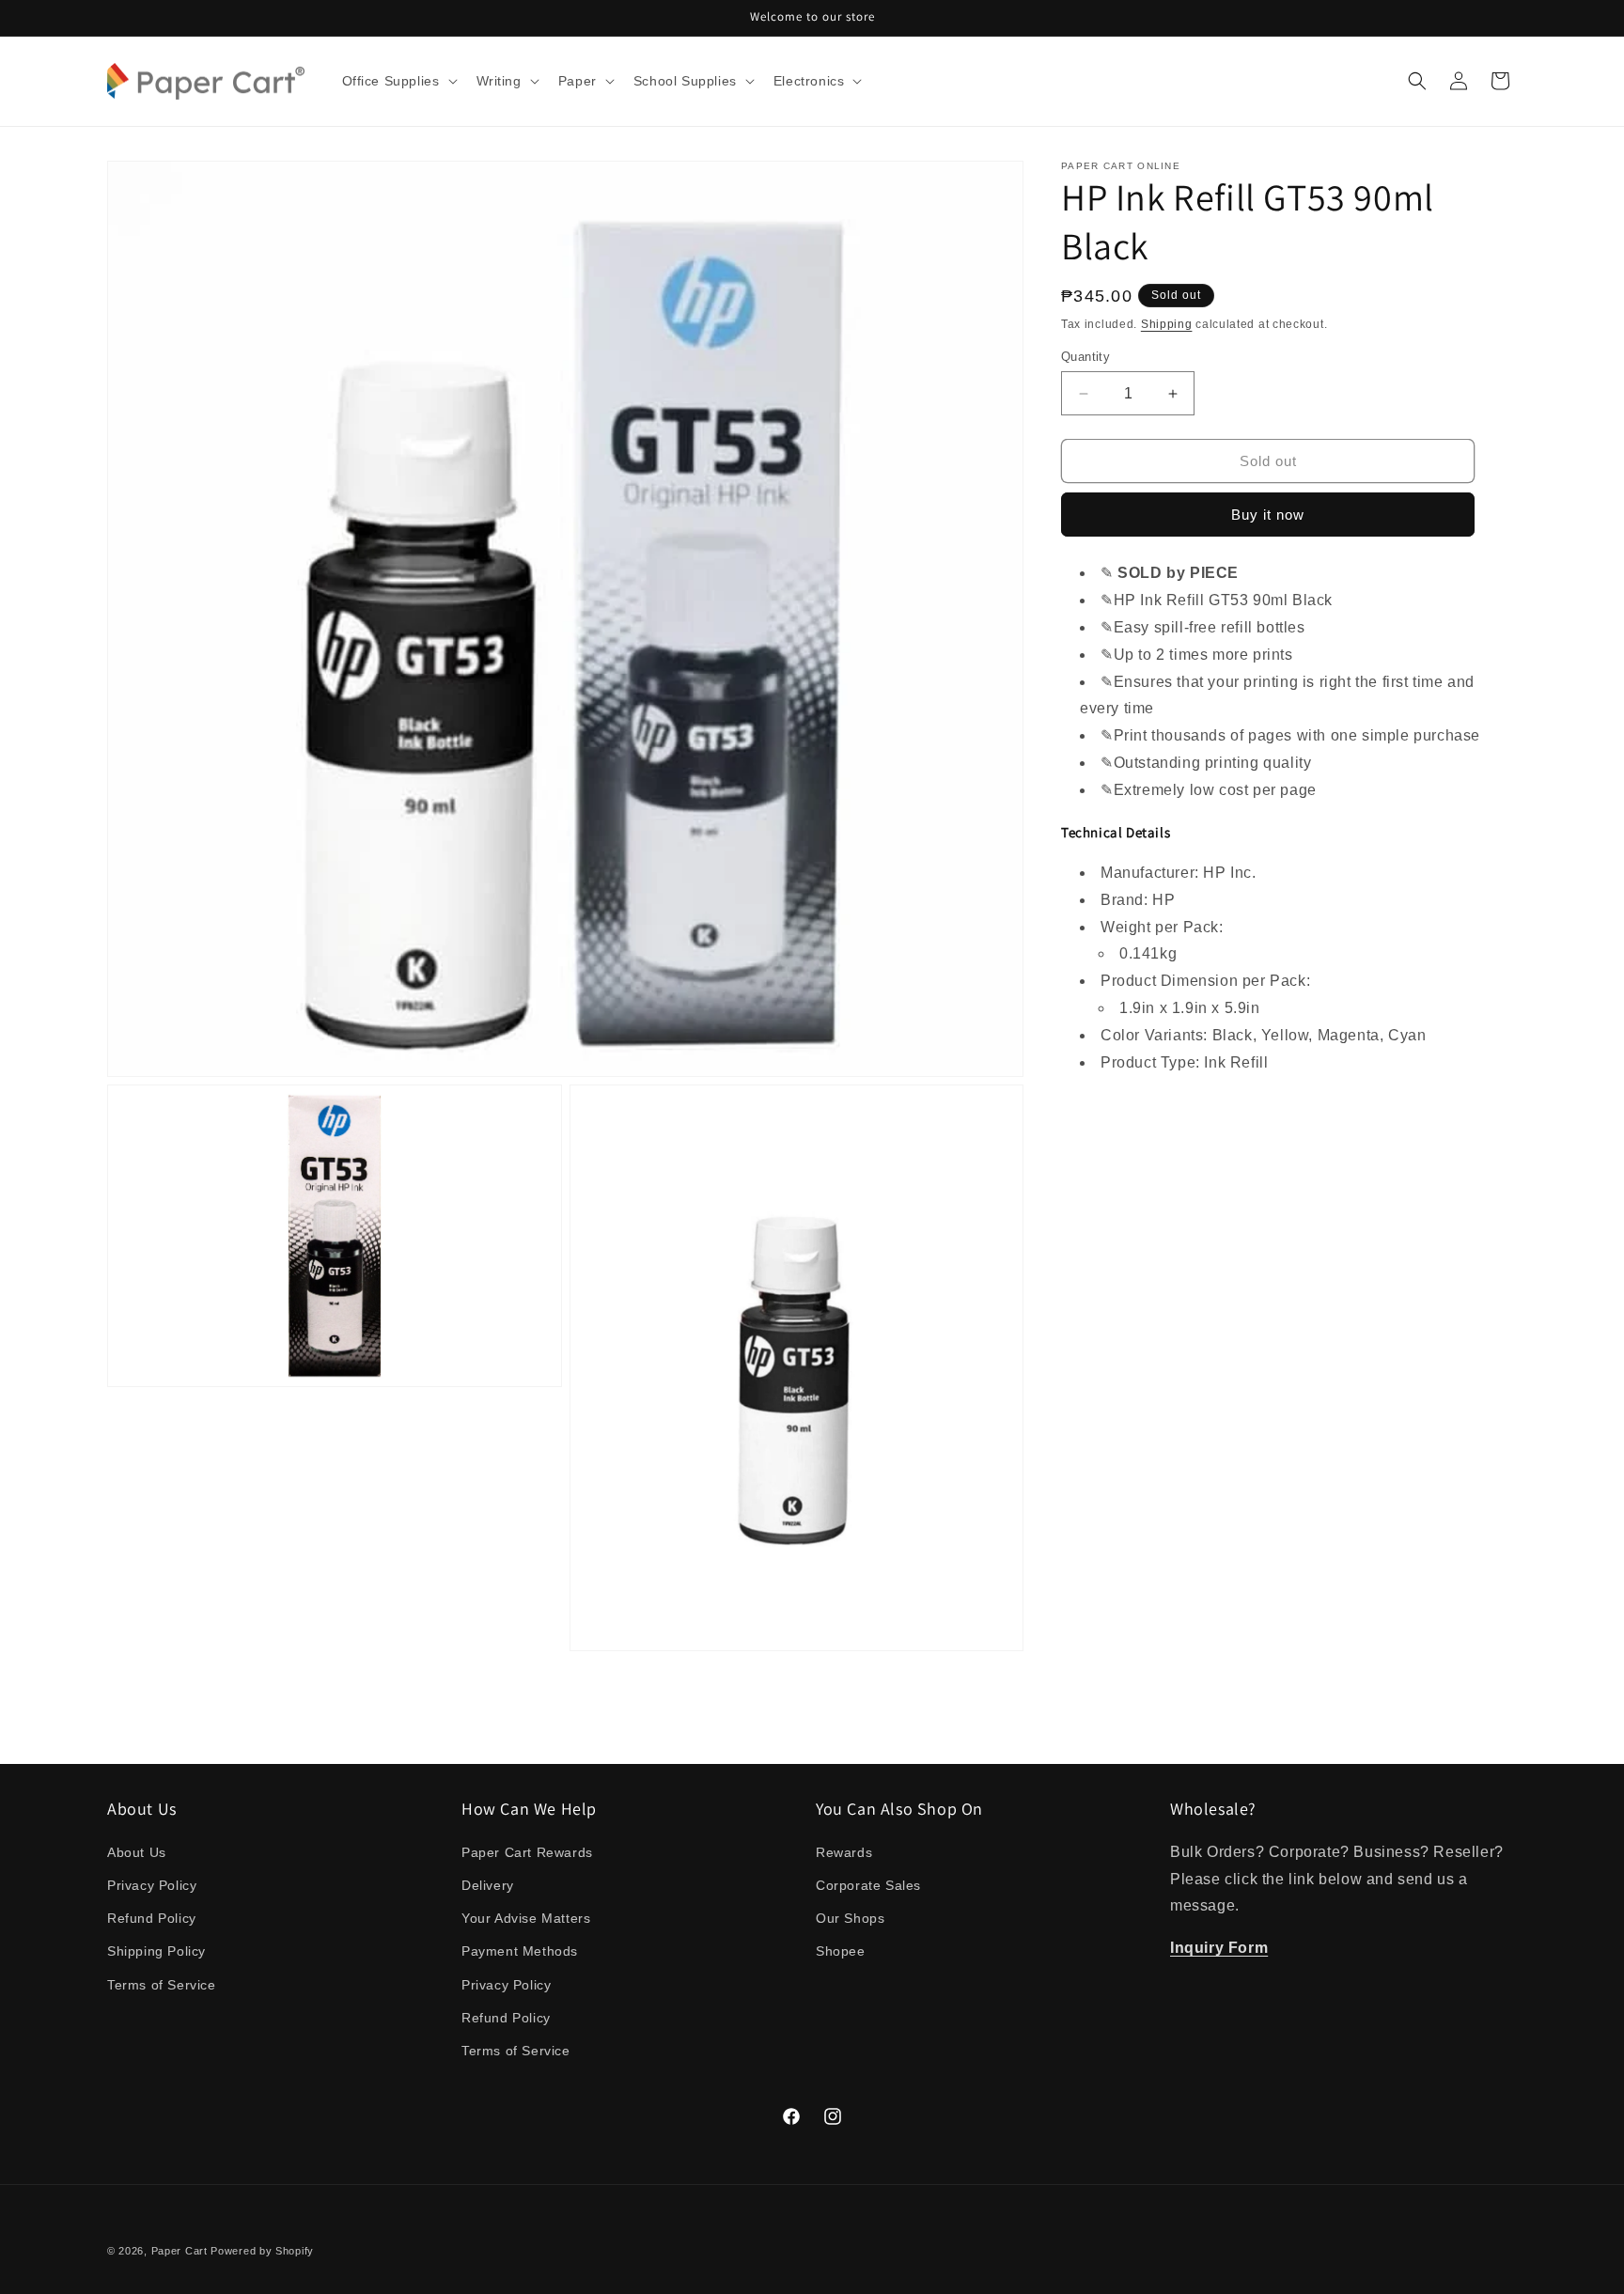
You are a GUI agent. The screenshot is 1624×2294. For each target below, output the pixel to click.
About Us (137, 1852)
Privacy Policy (152, 1885)
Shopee (841, 1951)
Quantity (1085, 357)
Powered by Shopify (262, 2251)
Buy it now (1268, 515)
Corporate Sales (868, 1885)
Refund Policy (152, 1918)
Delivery (488, 1885)
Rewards (844, 1852)
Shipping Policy (156, 1951)
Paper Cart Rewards (527, 1852)
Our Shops (850, 1918)
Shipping (1167, 324)
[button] (398, 81)
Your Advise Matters (526, 1918)
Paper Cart (180, 2251)
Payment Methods (520, 1951)
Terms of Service (162, 1985)
